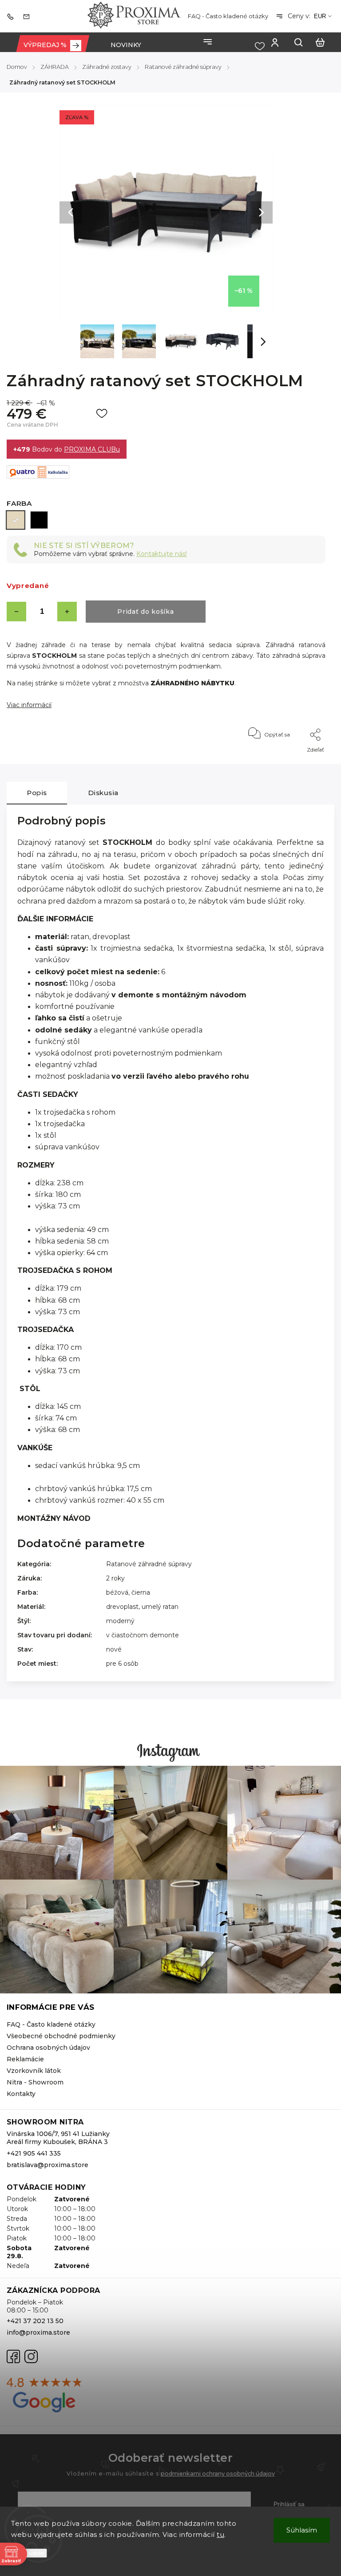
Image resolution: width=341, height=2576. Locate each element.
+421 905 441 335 (34, 2153)
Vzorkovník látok (34, 2071)
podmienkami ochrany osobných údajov (218, 2474)
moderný (120, 1621)
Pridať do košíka (145, 612)
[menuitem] (52, 45)
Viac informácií (29, 705)
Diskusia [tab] (103, 793)
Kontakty (21, 2094)
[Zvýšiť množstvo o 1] (67, 612)
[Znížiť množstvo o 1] (16, 612)
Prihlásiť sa (289, 2504)
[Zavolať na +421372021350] (12, 16)
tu (220, 2534)
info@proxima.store (38, 2332)
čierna (141, 1592)
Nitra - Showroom (35, 2082)
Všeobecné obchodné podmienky (61, 2036)
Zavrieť (296, 762)
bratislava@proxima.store (48, 2165)
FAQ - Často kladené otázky (228, 16)
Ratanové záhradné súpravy (149, 1564)
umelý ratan (160, 1607)
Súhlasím (302, 2530)
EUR (320, 16)
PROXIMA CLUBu (92, 449)
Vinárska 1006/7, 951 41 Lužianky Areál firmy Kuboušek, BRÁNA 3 (58, 2138)
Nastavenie (29, 2553)
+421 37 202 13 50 (35, 2321)
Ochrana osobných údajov (48, 2048)
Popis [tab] (37, 793)
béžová (117, 1592)
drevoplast (122, 1607)
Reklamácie (25, 2059)
